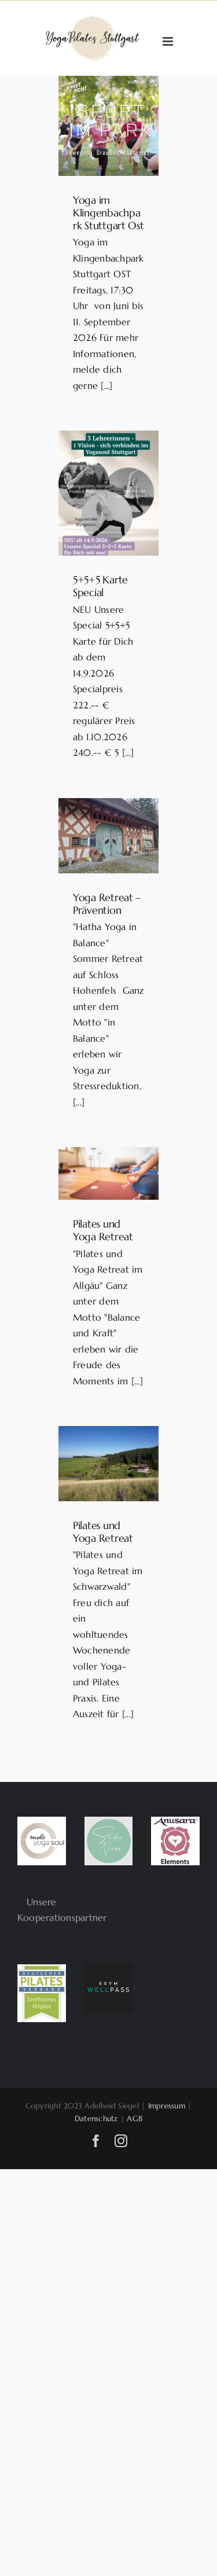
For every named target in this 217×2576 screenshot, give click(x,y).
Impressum (167, 2106)
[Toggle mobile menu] (169, 41)
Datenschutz (96, 2119)
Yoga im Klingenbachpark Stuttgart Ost (108, 212)
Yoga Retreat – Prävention (107, 904)
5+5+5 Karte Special (100, 586)
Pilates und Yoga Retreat (103, 1230)
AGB (135, 2119)
